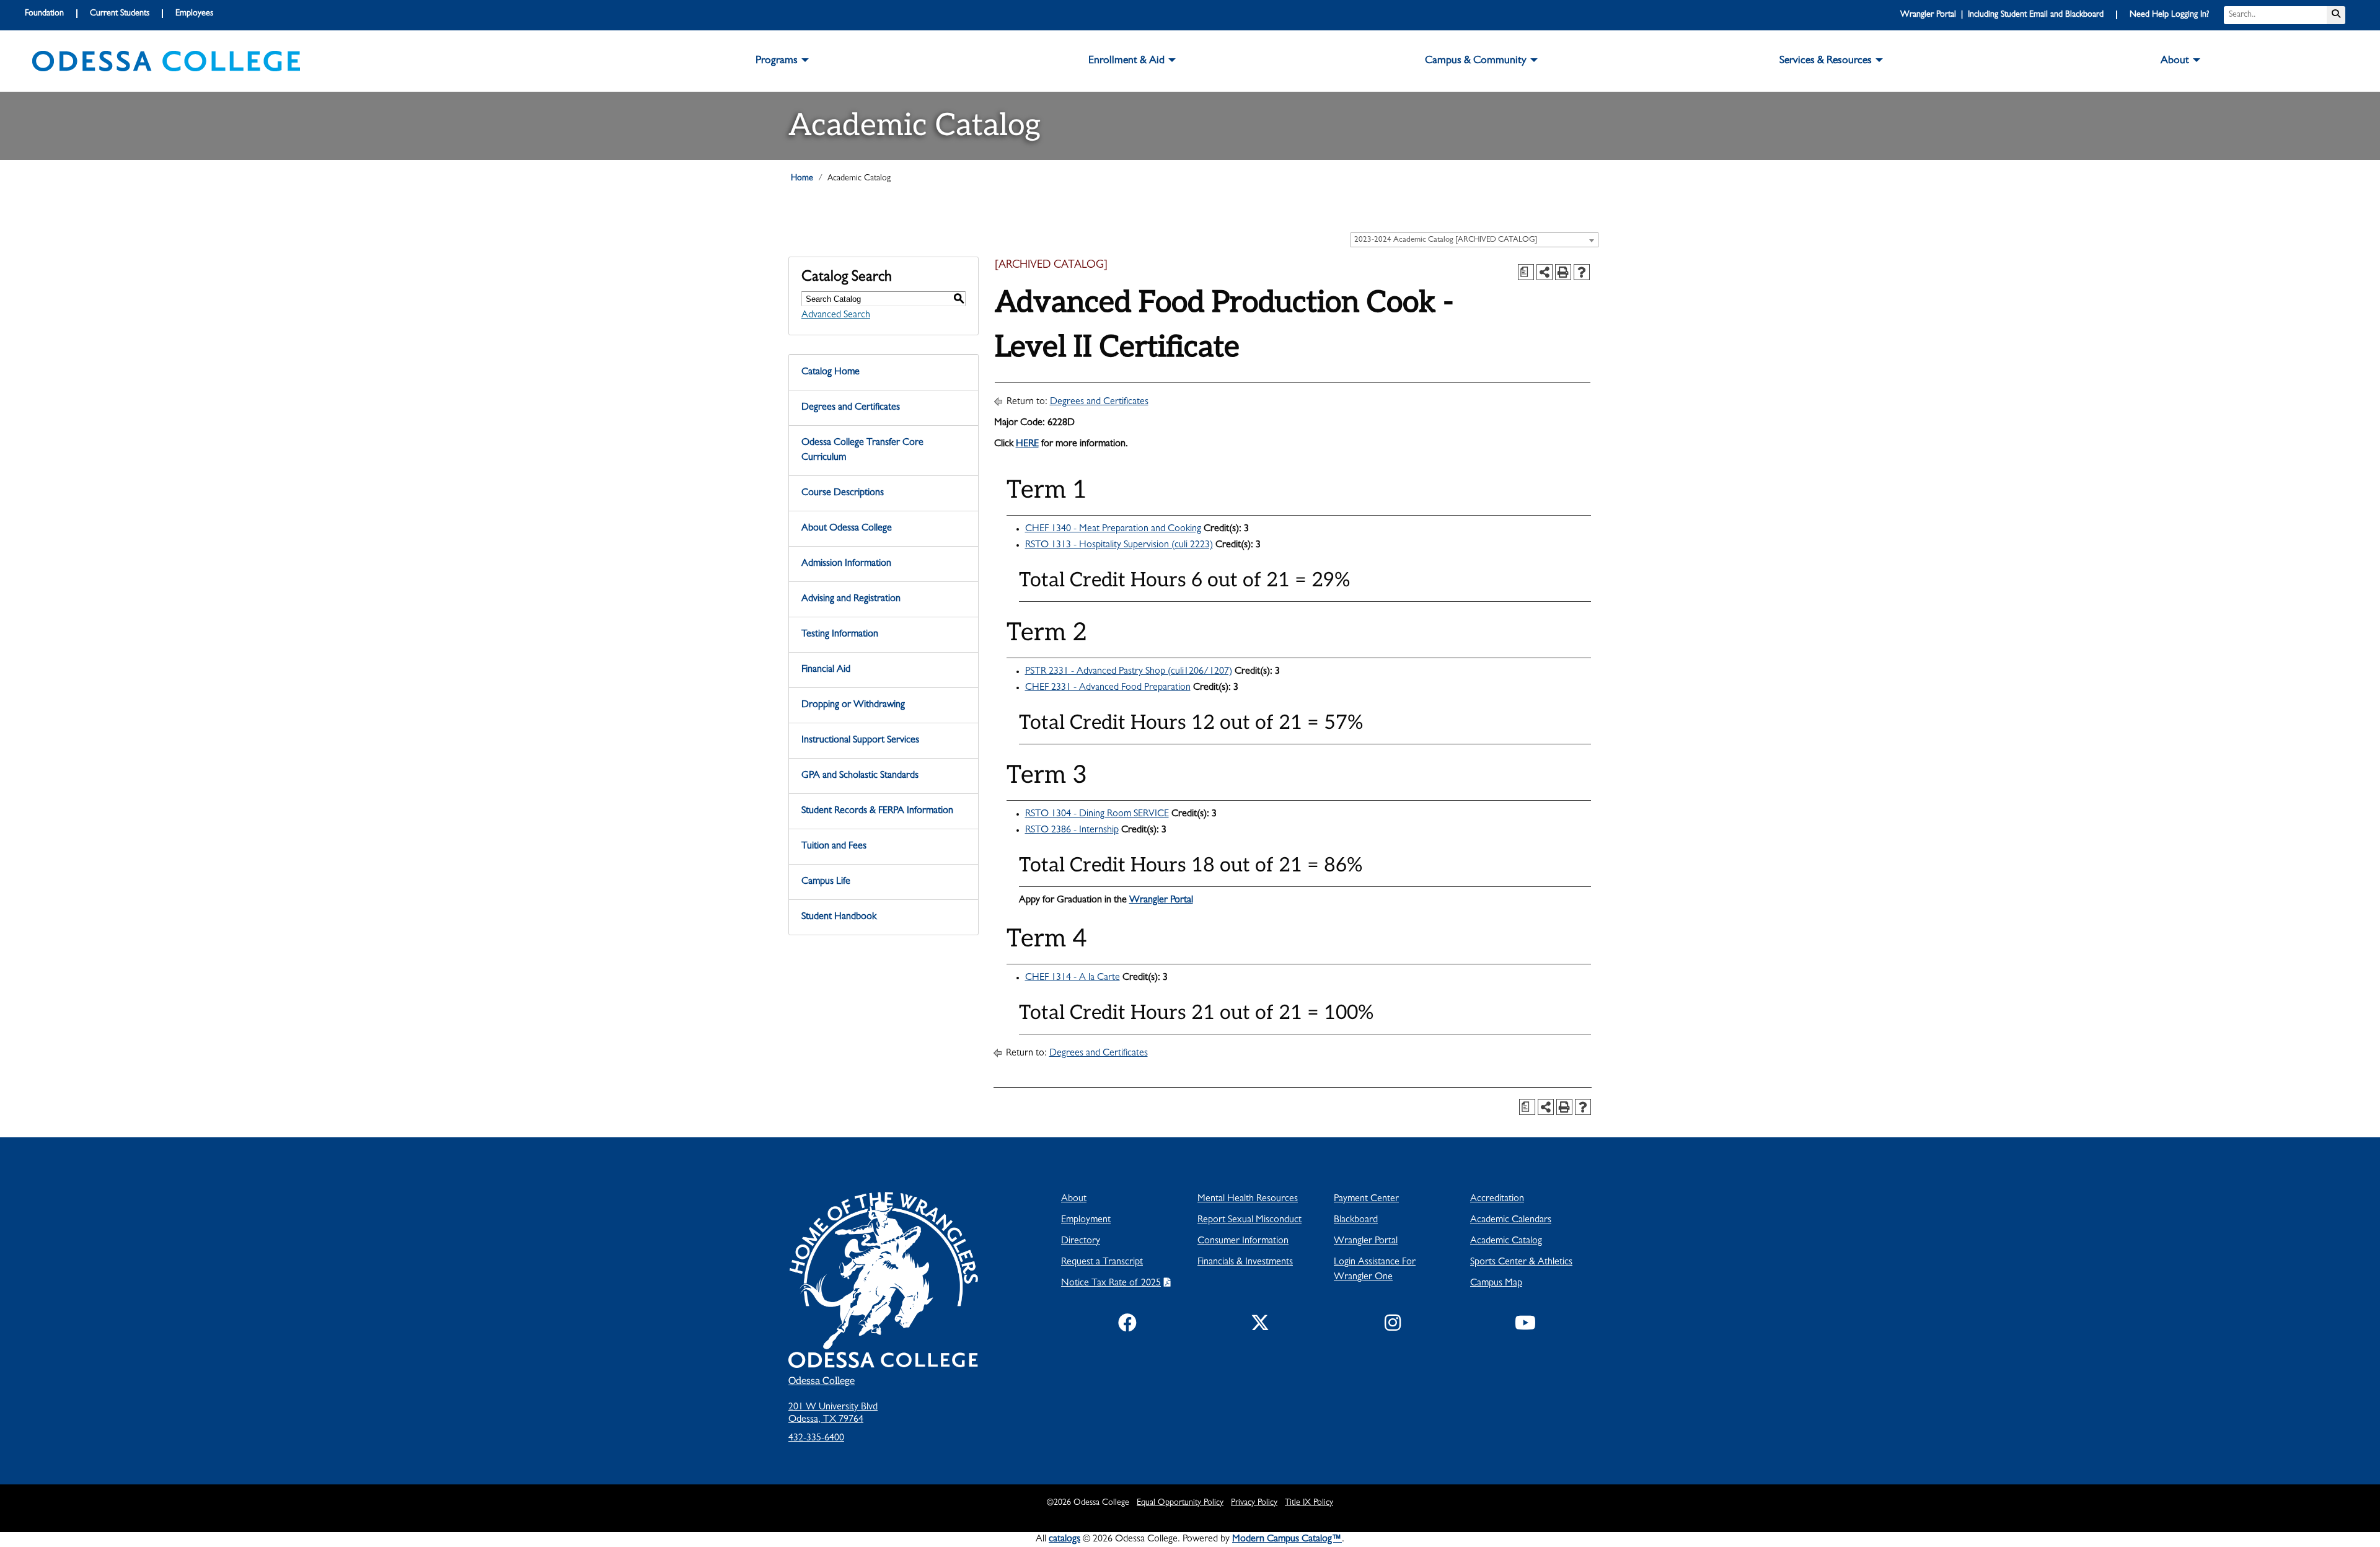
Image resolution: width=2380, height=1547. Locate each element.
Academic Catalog (1506, 1241)
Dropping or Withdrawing (853, 705)
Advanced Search (836, 315)
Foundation (44, 14)
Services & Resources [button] (1826, 61)
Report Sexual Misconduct (1249, 1220)
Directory (1081, 1241)
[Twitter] (1260, 1326)
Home (802, 178)
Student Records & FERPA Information (877, 811)
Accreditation (1497, 1199)
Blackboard (1356, 1220)
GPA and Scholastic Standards (860, 776)
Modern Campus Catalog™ (1287, 1540)
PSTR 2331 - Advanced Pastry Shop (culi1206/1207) (1129, 672)
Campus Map (1496, 1284)
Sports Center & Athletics (1521, 1263)
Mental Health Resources (1248, 1199)
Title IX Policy (1309, 1503)
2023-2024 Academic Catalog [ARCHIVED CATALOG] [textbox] (1446, 240)
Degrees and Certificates (851, 408)
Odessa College (822, 1381)
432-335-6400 (816, 1439)
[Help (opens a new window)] (1582, 272)
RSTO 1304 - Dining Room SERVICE (1097, 814)
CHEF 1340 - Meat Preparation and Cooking (1113, 529)
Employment (1086, 1220)
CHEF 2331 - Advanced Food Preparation (1108, 688)
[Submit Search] (2336, 15)
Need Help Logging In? (2169, 15)
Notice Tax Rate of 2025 (1111, 1284)
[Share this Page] (1545, 272)
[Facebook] (1127, 1326)
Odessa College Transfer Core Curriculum (862, 451)
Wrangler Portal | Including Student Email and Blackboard (2002, 15)
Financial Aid (826, 670)
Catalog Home (831, 372)
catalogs (1064, 1540)
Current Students (120, 14)
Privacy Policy (1254, 1503)
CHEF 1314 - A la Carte (1073, 978)
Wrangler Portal (1161, 901)
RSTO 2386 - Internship (1072, 831)
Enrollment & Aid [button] (1126, 61)
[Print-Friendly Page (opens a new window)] (1563, 272)
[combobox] (1474, 240)
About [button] (2175, 61)
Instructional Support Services (860, 741)
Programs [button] (777, 61)
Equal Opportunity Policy (1180, 1503)
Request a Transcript (1102, 1263)
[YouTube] (1525, 1326)
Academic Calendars (1511, 1220)
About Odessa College (847, 529)
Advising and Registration (851, 599)
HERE (1027, 444)
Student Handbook (839, 917)
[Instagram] (1393, 1326)
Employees (194, 14)
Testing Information (840, 635)
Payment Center (1366, 1199)
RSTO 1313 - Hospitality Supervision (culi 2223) (1119, 545)
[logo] (166, 61)
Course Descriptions (843, 493)
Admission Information (846, 564)
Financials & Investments (1245, 1263)
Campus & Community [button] (1476, 61)
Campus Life (826, 882)
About (1074, 1199)
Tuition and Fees (834, 847)
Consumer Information (1243, 1241)
